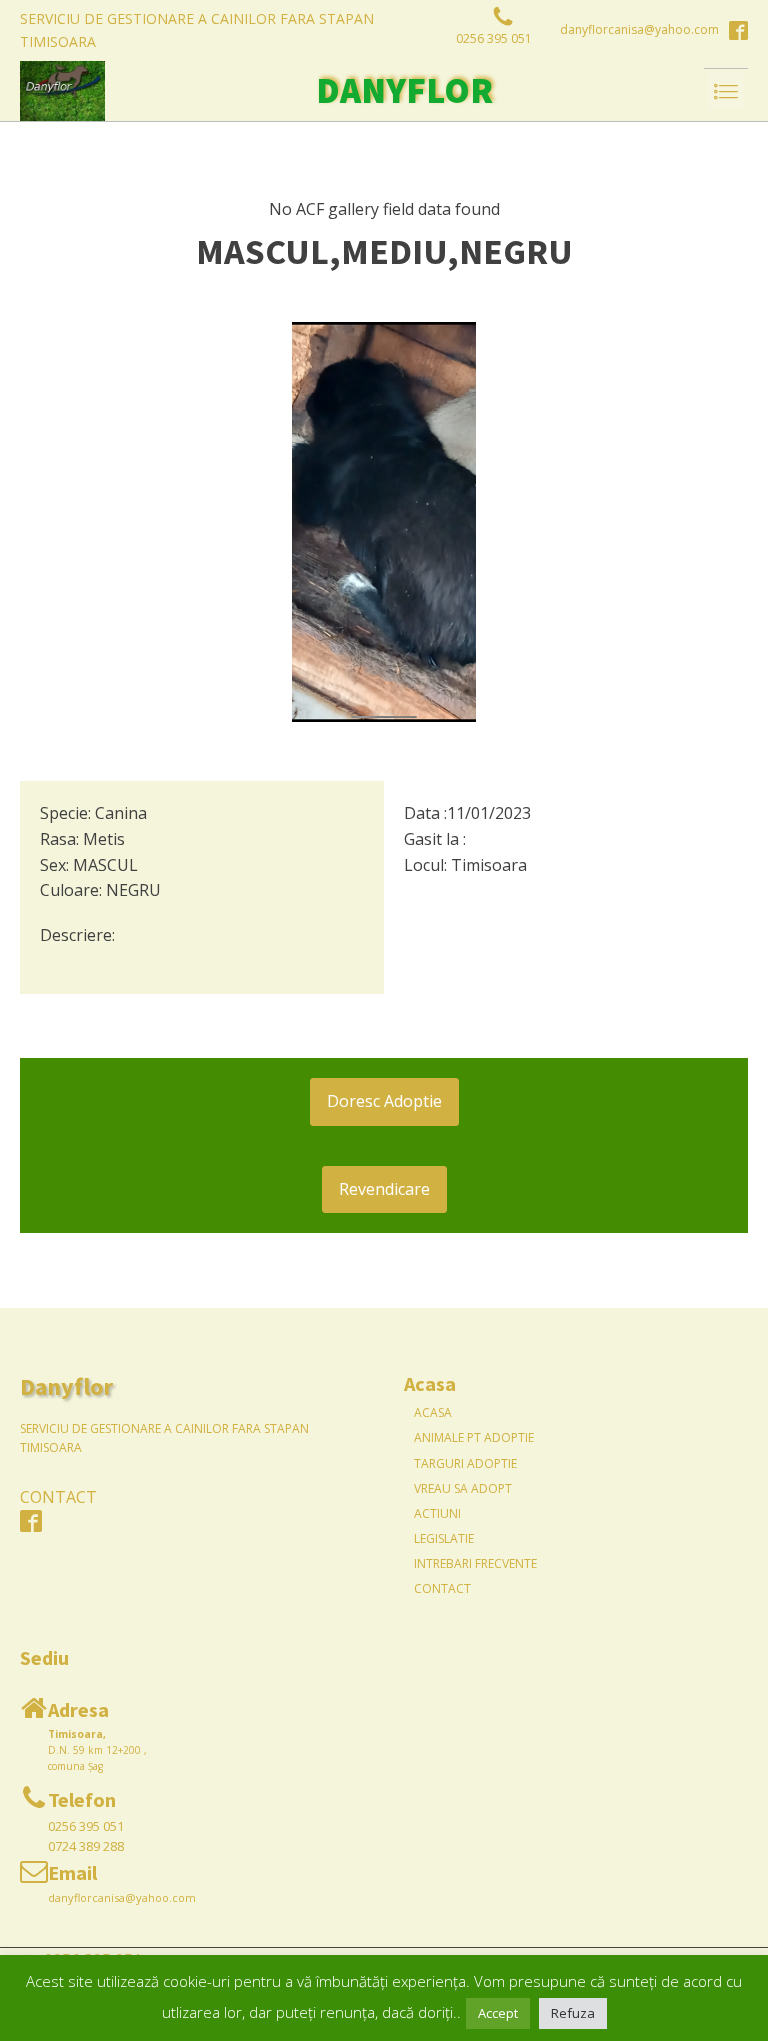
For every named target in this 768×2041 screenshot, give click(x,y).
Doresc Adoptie (384, 1101)
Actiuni (437, 1513)
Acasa (433, 1412)
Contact (442, 1588)
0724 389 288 (86, 1846)
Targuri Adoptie (465, 1463)
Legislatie (444, 1538)
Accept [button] (498, 2013)
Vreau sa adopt (463, 1488)
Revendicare (384, 1189)
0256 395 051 (86, 1826)
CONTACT (58, 1497)
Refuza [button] (573, 2013)
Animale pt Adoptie (474, 1437)
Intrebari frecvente (475, 1563)
